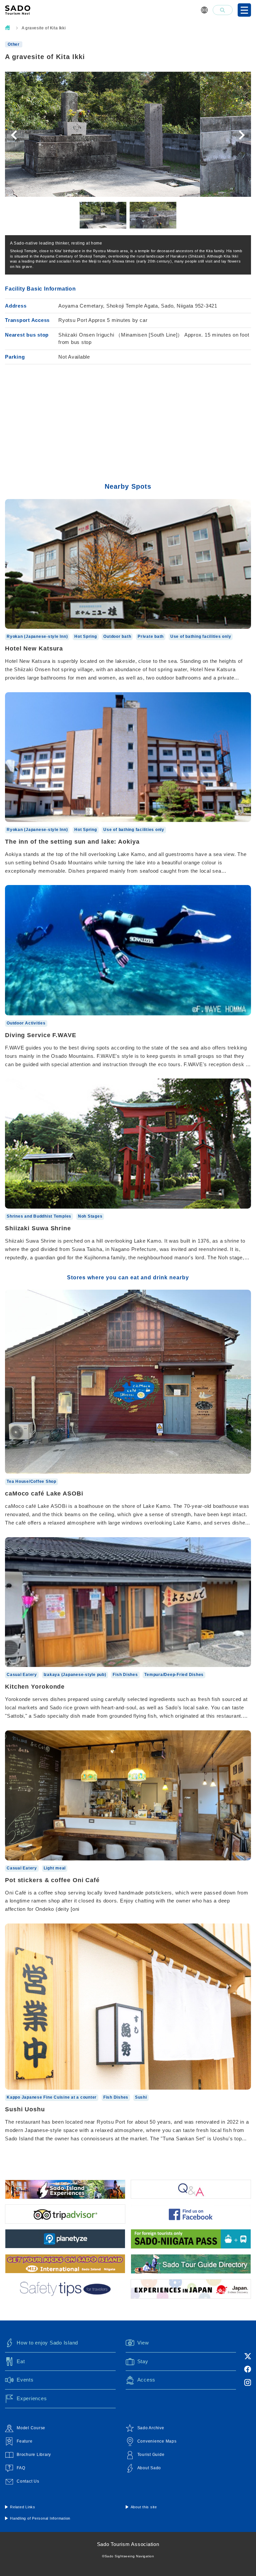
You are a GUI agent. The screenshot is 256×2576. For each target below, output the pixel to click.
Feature (24, 2441)
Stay (143, 2361)
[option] (128, 134)
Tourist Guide (151, 2455)
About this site (144, 2507)
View (143, 2343)
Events (25, 2380)
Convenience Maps (157, 2441)
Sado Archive (151, 2428)
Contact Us (28, 2481)
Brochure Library (34, 2455)
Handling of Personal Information (40, 2518)
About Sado (149, 2468)
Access (146, 2380)
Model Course (31, 2428)
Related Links (23, 2507)
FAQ (21, 2468)
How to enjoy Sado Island (47, 2343)
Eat (21, 2361)
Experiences (32, 2398)
